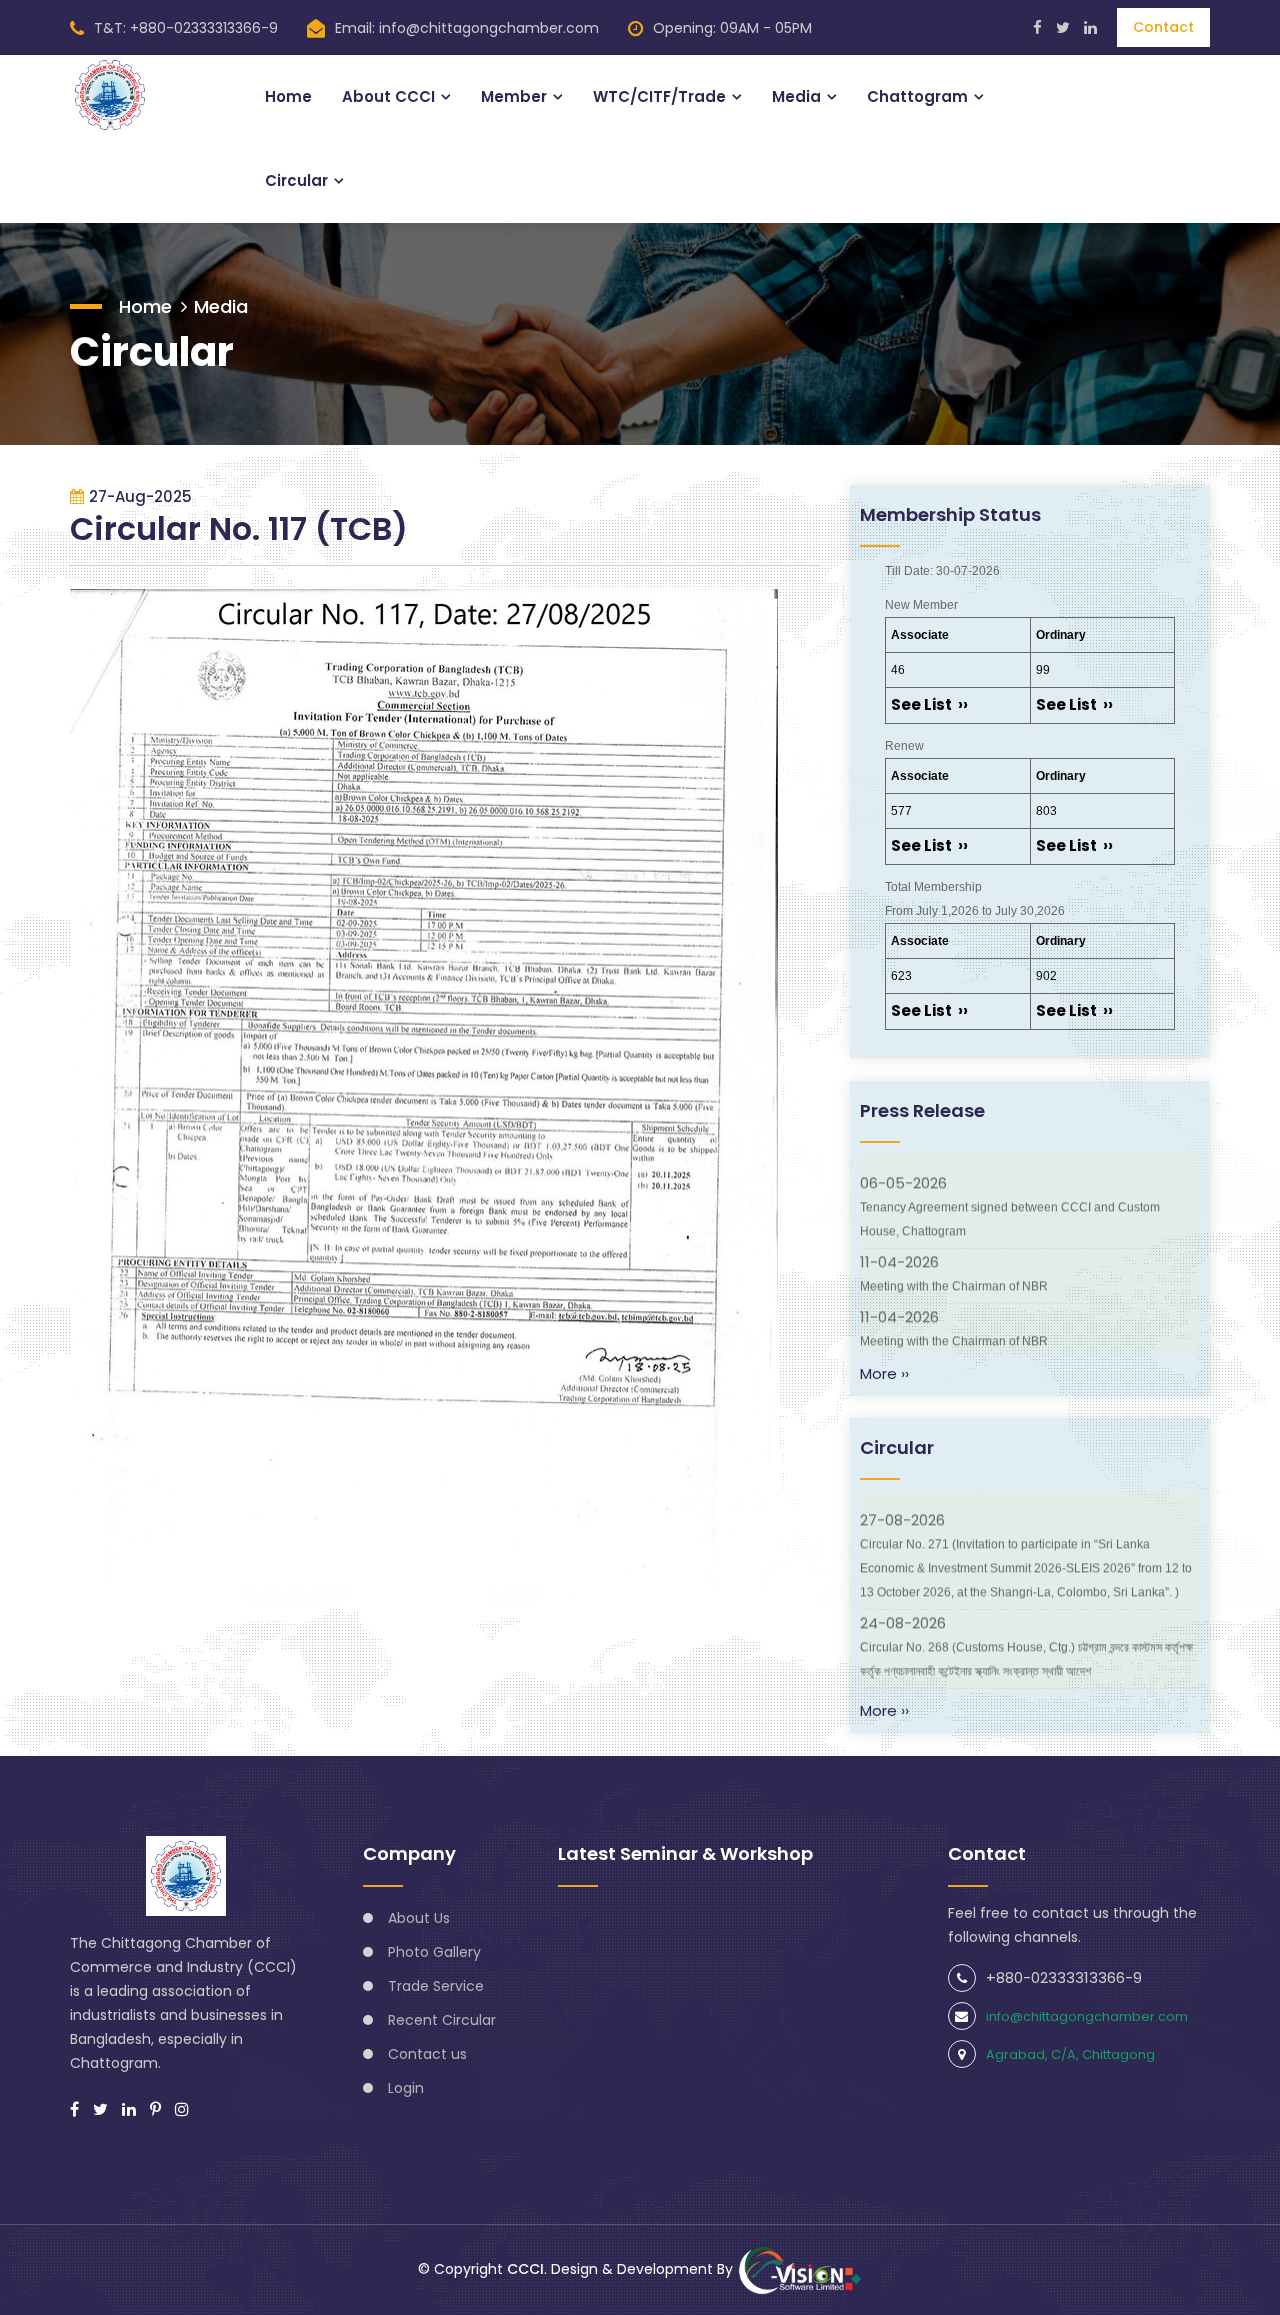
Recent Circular (442, 2020)
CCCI (525, 2269)
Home (288, 96)
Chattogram (917, 96)
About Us (419, 1918)
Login (406, 2088)
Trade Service (436, 1986)
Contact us (427, 2054)
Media (796, 96)
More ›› (884, 1373)
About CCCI (388, 96)
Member (514, 96)
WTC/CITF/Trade (659, 96)
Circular (296, 180)
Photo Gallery (434, 1952)
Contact (1163, 27)
